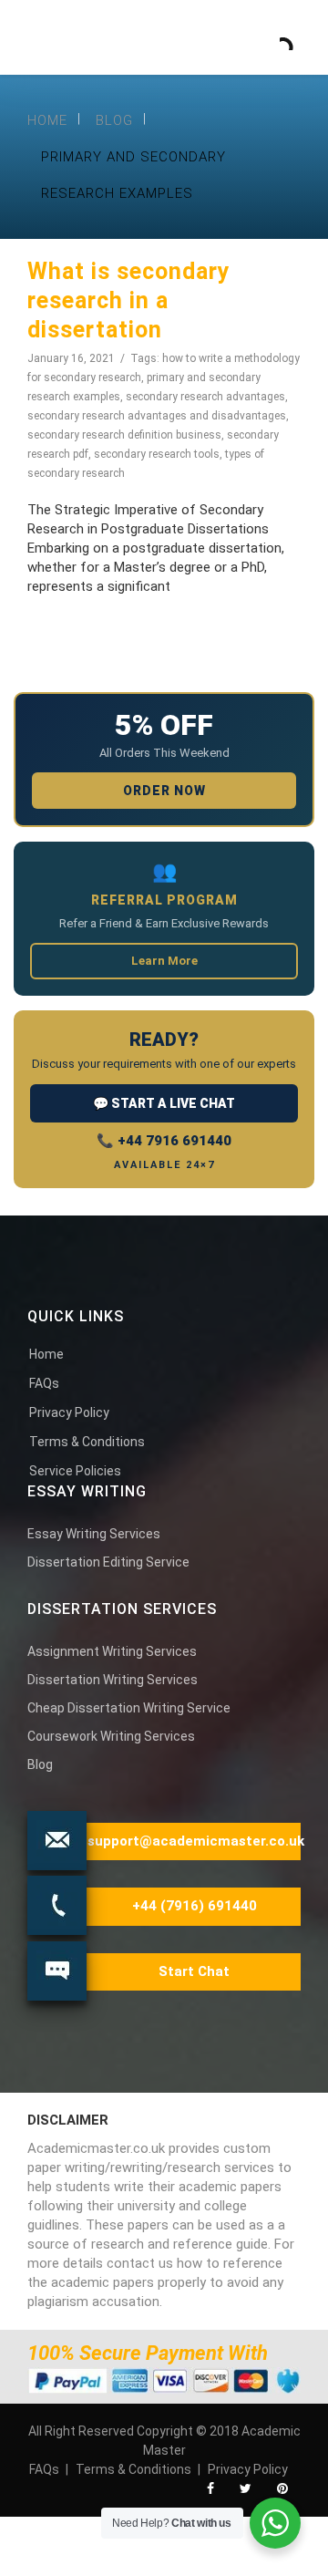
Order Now (164, 791)
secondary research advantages (205, 397)
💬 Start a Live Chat (164, 1103)
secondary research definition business (124, 435)
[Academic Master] (140, 32)
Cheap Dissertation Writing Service (129, 1708)
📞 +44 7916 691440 (164, 1141)
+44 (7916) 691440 (195, 1906)
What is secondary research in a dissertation (129, 300)
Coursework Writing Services (111, 1736)
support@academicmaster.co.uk (196, 1841)
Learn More (164, 961)
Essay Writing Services (94, 1534)
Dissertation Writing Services (113, 1680)
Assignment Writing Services (112, 1651)
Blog (114, 120)
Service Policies (75, 1471)
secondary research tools (157, 454)
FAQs (44, 1383)
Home (47, 120)
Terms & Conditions (87, 1442)
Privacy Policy (69, 1412)
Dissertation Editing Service (108, 1562)
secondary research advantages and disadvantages (157, 416)
